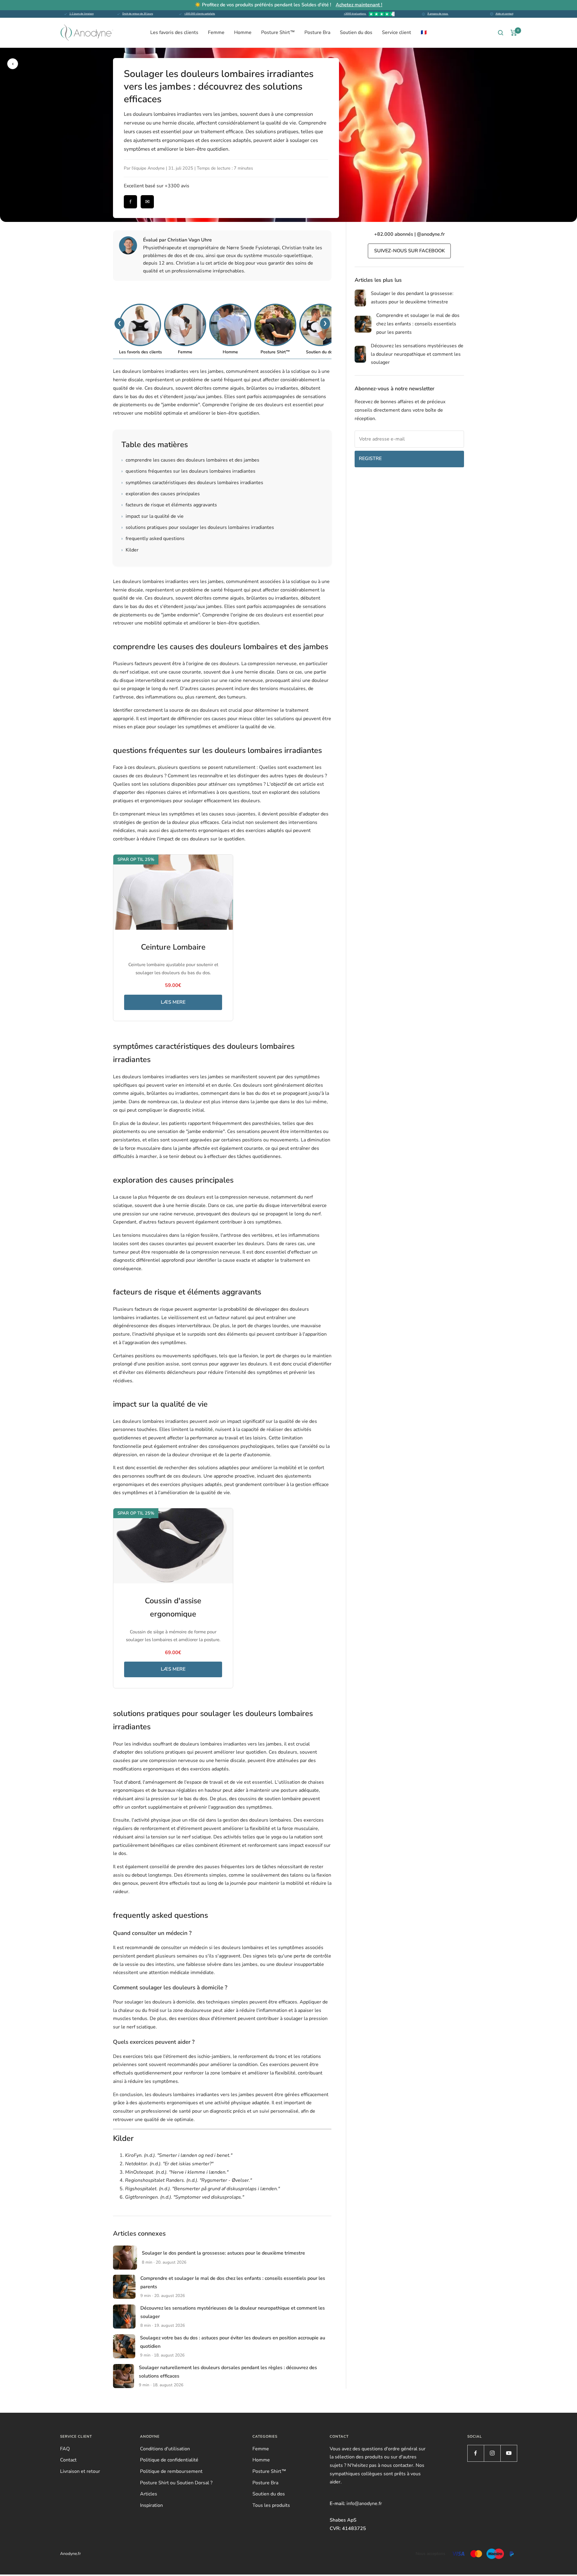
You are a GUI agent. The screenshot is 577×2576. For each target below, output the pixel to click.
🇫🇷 (424, 32)
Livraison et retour (80, 2471)
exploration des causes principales (161, 494)
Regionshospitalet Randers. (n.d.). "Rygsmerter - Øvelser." (188, 2180)
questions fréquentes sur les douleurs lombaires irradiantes (188, 471)
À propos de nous (438, 14)
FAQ (65, 2449)
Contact (68, 2460)
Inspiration (151, 2505)
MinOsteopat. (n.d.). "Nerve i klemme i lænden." (177, 2172)
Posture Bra (317, 32)
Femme (216, 32)
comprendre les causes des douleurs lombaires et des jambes (190, 460)
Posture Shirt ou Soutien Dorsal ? (176, 2483)
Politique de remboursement (171, 2471)
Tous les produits (271, 2505)
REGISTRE (370, 459)
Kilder (130, 550)
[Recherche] (501, 33)
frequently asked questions (153, 539)
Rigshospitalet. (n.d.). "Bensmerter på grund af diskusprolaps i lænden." (202, 2189)
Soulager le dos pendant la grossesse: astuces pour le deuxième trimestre (223, 2253)
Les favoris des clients (174, 32)
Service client (397, 32)
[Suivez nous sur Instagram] (492, 2453)
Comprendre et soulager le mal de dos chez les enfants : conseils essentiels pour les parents (418, 324)
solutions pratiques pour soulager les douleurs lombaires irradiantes (198, 527)
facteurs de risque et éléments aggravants (169, 505)
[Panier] (514, 33)
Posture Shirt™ (278, 32)
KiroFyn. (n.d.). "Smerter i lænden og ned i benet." (179, 2155)
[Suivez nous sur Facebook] (476, 2453)
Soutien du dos (356, 32)
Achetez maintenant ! (359, 5)
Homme (243, 32)
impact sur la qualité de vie (153, 516)
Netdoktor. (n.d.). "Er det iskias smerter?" (169, 2164)
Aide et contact (504, 14)
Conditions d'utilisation (165, 2449)
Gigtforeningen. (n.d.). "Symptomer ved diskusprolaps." (185, 2197)
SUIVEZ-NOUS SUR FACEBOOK (409, 251)
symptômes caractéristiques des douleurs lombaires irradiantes (192, 483)
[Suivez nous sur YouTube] (509, 2453)
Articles (149, 2494)
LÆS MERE (173, 1002)
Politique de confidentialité (169, 2460)
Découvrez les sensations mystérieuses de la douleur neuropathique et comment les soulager (417, 354)
